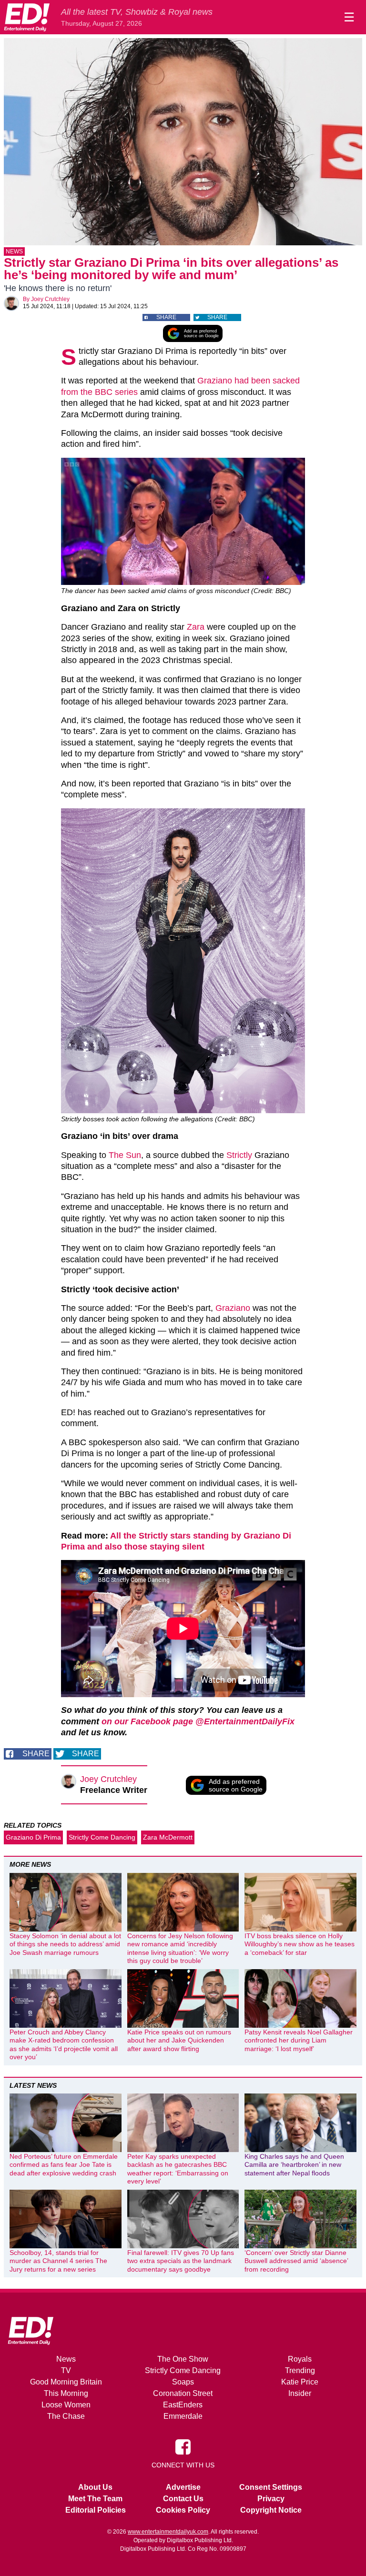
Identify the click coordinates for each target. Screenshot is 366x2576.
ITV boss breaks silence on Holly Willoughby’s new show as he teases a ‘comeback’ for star (300, 1944)
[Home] (27, 17)
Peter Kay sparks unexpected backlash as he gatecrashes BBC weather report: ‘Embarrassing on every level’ (178, 2169)
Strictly (239, 1155)
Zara (196, 627)
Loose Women (66, 2405)
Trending (300, 2370)
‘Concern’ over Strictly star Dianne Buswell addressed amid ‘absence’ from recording (296, 2261)
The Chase (66, 2416)
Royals (300, 2359)
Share (166, 317)
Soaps (183, 2382)
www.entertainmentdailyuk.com (168, 2532)
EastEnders (183, 2405)
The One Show (183, 2359)
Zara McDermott (168, 1837)
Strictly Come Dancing (102, 1837)
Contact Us (183, 2499)
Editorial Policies (96, 2510)
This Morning (66, 2393)
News (14, 252)
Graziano (233, 1308)
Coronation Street (183, 2393)
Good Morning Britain (66, 2382)
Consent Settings (271, 2487)
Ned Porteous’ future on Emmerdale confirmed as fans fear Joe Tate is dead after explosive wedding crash (64, 2165)
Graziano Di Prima (33, 1837)
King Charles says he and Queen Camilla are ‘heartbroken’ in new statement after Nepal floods (294, 2165)
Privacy (271, 2499)
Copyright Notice (271, 2510)
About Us (95, 2487)
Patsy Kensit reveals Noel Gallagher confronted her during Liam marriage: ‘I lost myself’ (299, 2040)
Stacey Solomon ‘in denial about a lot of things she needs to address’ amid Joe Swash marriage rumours (65, 1944)
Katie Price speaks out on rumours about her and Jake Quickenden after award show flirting (179, 2040)
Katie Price (300, 2382)
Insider (300, 2393)
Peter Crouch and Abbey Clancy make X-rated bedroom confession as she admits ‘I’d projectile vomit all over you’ (64, 2045)
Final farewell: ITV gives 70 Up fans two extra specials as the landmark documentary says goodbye (181, 2261)
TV (66, 2370)
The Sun (125, 1155)
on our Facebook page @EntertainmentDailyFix (198, 1721)
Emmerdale (183, 2416)
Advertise (183, 2487)
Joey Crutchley (50, 299)
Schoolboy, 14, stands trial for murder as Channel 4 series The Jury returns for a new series (58, 2261)
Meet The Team (95, 2499)
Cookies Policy (183, 2510)
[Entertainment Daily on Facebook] (183, 2446)
